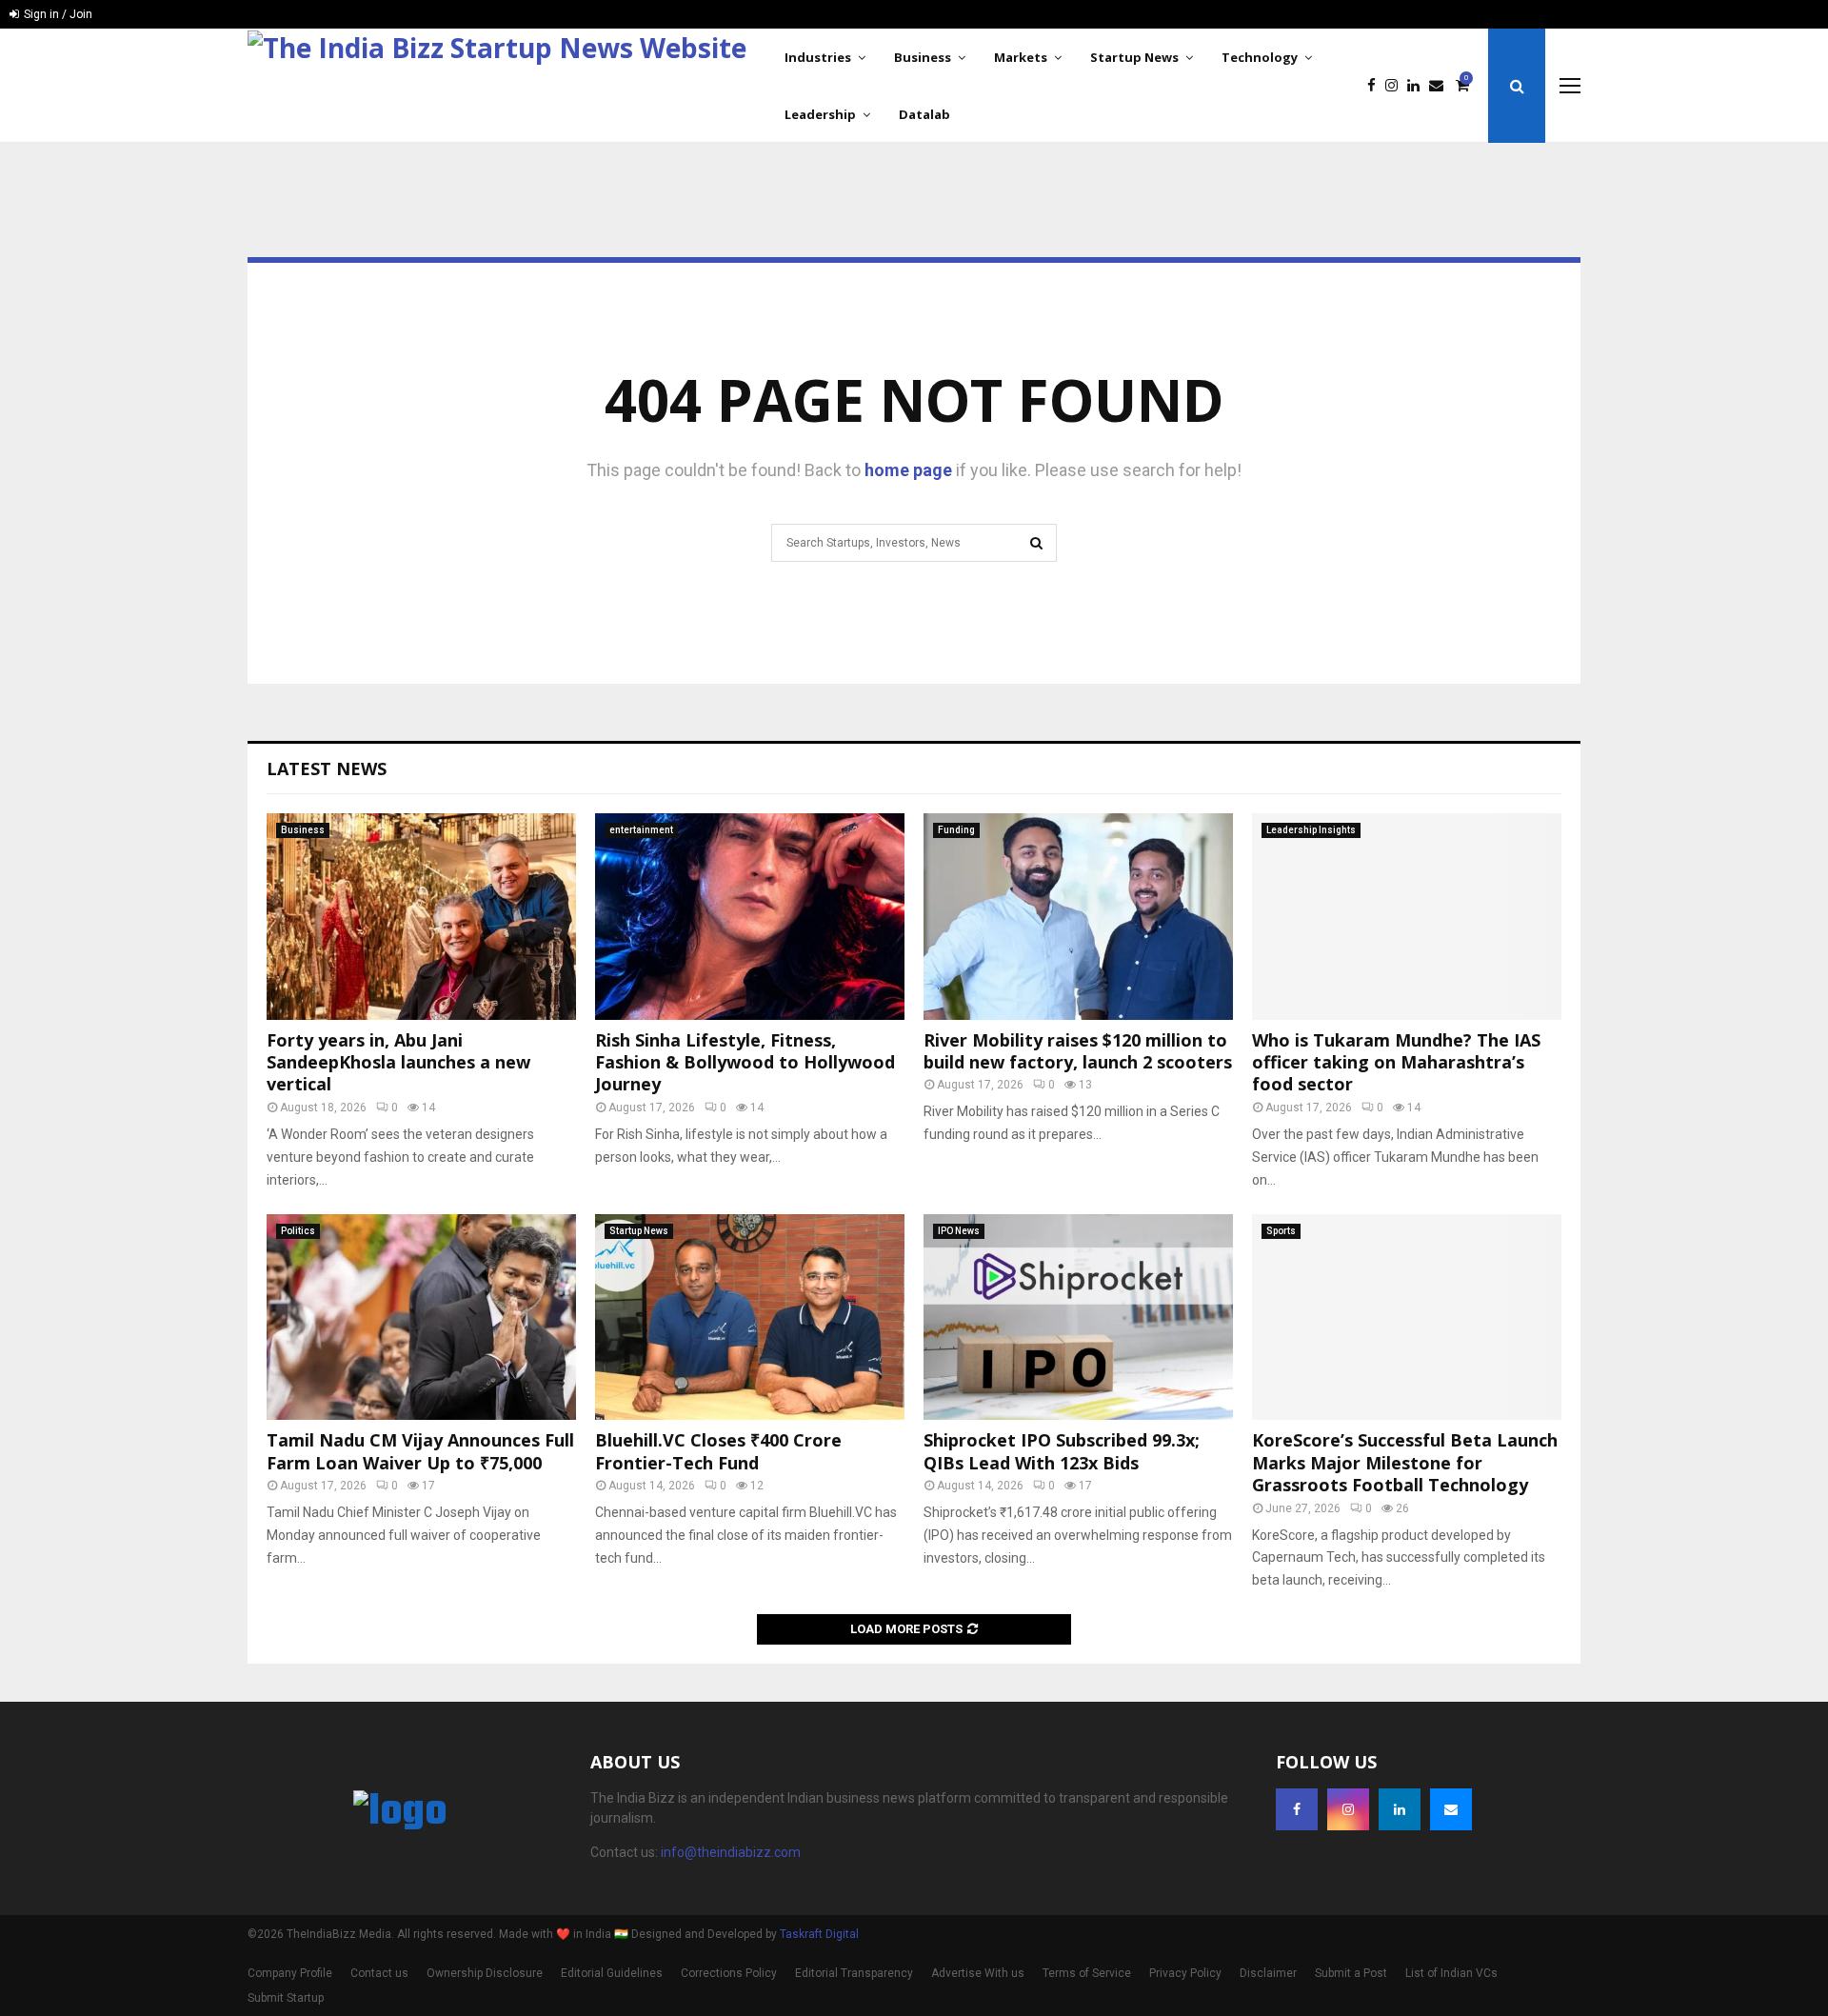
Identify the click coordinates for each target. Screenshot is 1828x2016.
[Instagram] (1396, 86)
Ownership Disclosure (485, 1973)
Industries (818, 57)
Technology (1260, 57)
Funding (956, 830)
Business (923, 57)
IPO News (959, 1231)
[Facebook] (1376, 86)
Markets (1021, 57)
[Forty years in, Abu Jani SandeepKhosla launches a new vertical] (421, 917)
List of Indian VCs (1451, 1973)
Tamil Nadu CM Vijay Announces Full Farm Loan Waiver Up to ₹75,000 (420, 1451)
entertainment (641, 830)
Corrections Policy (729, 1973)
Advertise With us (978, 1973)
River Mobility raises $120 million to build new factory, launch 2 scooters (1078, 1051)
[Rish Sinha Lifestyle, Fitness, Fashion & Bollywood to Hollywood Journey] (750, 917)
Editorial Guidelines (612, 1973)
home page (908, 470)
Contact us (379, 1973)
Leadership (820, 114)
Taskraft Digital (819, 1934)
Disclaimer (1268, 1973)
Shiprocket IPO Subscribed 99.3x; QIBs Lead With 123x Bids (1062, 1451)
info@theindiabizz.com (731, 1852)
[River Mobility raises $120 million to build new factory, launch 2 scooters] (1078, 917)
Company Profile (290, 1973)
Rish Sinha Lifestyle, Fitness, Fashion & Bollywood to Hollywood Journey (745, 1062)
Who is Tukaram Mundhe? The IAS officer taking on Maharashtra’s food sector (1396, 1062)
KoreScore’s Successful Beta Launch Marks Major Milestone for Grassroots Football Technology (1405, 1462)
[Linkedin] (1418, 86)
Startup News (1134, 57)
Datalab (924, 114)
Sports (1281, 1231)
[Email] (1441, 86)
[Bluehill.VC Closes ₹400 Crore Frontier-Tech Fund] (750, 1317)
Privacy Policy (1185, 1973)
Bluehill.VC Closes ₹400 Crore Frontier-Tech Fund (718, 1451)
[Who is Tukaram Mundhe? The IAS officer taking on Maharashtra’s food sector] (1407, 917)
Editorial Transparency (854, 1973)
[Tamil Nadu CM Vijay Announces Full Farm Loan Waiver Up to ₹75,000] (421, 1317)
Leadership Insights (1311, 830)
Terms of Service (1087, 1973)
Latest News (327, 768)
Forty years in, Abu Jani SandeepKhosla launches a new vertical (398, 1062)
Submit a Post (1351, 1973)
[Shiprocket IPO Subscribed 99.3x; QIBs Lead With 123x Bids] (1078, 1317)
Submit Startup (286, 1998)
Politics (298, 1231)
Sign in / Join (57, 14)
